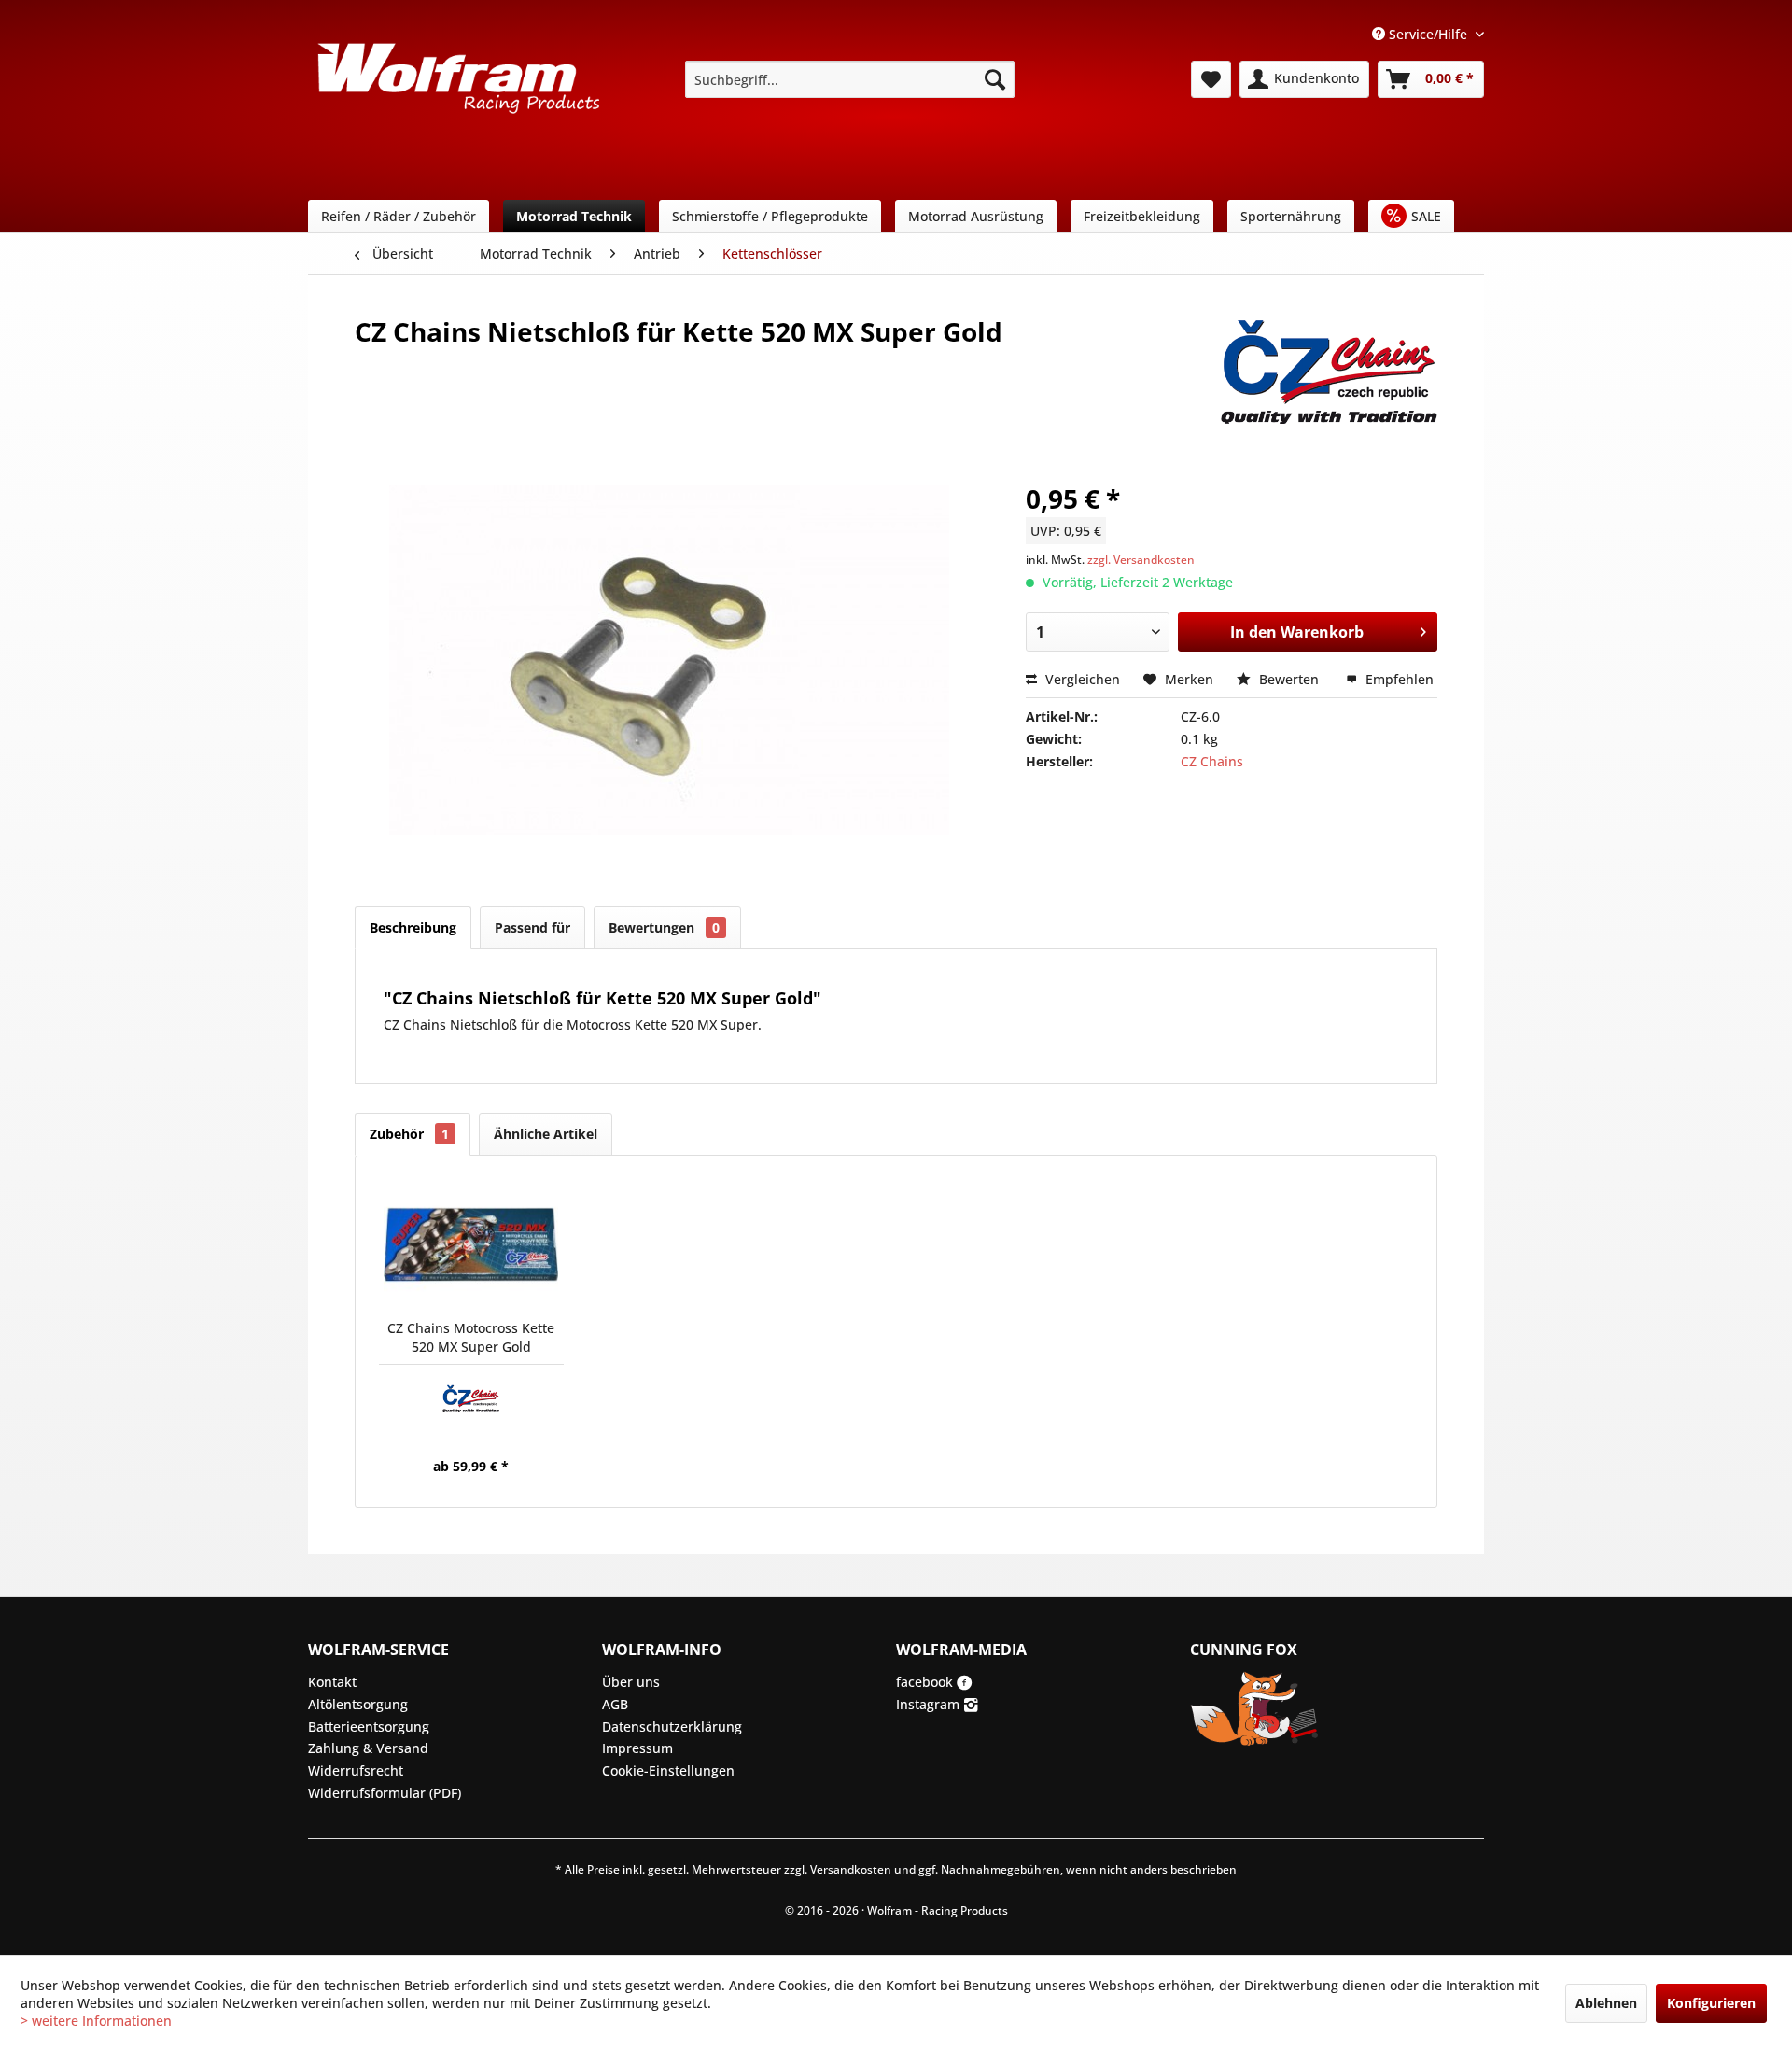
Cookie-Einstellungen (668, 1770)
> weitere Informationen (96, 2021)
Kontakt (332, 1682)
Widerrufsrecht (356, 1770)
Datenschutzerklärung (672, 1727)
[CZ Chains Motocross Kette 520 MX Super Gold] (471, 1244)
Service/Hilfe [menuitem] (1428, 34)
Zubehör (409, 1134)
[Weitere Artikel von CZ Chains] (1329, 350)
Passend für (532, 927)
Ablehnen (1606, 2003)
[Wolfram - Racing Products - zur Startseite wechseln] (458, 85)
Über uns (631, 1682)
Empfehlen (1398, 679)
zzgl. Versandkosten (1141, 560)
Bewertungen (664, 927)
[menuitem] (850, 79)
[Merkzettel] (1211, 79)
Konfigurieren (1711, 2003)
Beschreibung (413, 927)
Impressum (637, 1748)
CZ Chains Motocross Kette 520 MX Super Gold (471, 1337)
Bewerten (1289, 679)
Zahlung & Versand (368, 1748)
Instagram (930, 1704)
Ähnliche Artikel (546, 1134)
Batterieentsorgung (369, 1727)
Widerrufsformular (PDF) (385, 1793)
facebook (926, 1682)
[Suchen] (995, 79)
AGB (615, 1704)
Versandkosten (851, 1869)
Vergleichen (1081, 679)
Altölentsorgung (358, 1704)
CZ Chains (1212, 761)
